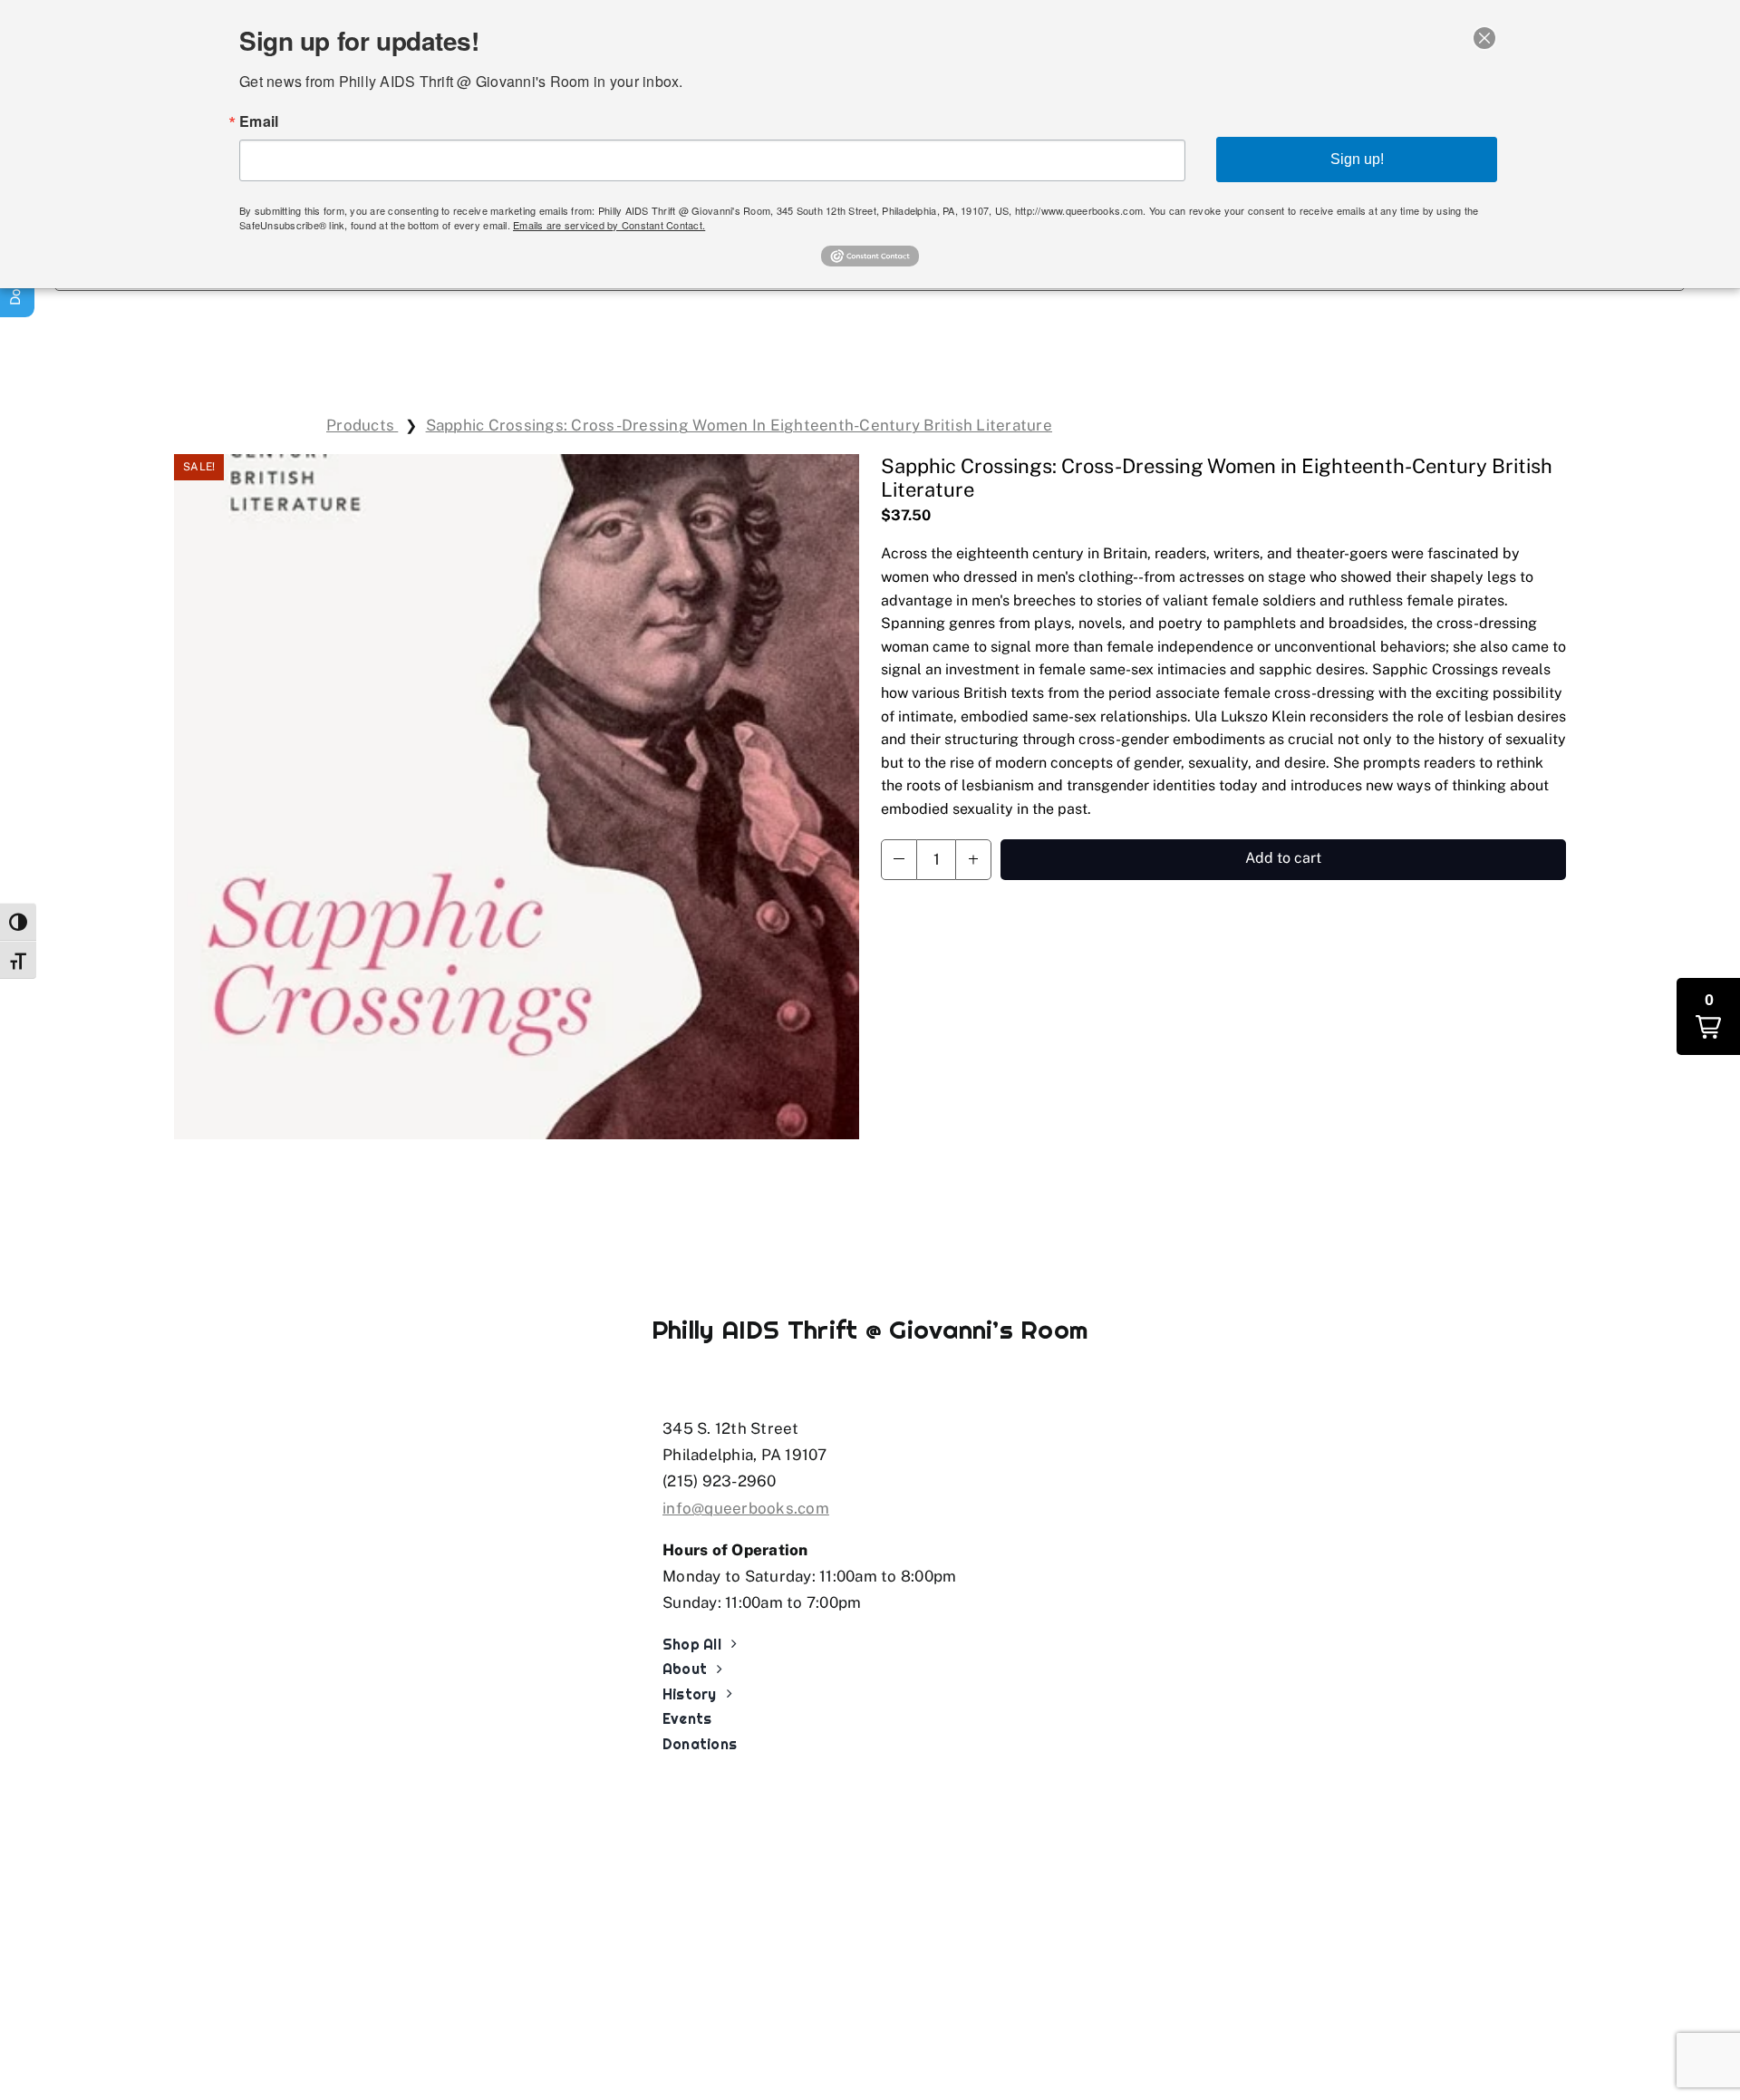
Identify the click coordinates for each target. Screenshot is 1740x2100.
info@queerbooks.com (746, 1508)
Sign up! (1357, 159)
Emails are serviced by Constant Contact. (609, 225)
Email (259, 121)
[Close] (1484, 38)
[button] (899, 860)
